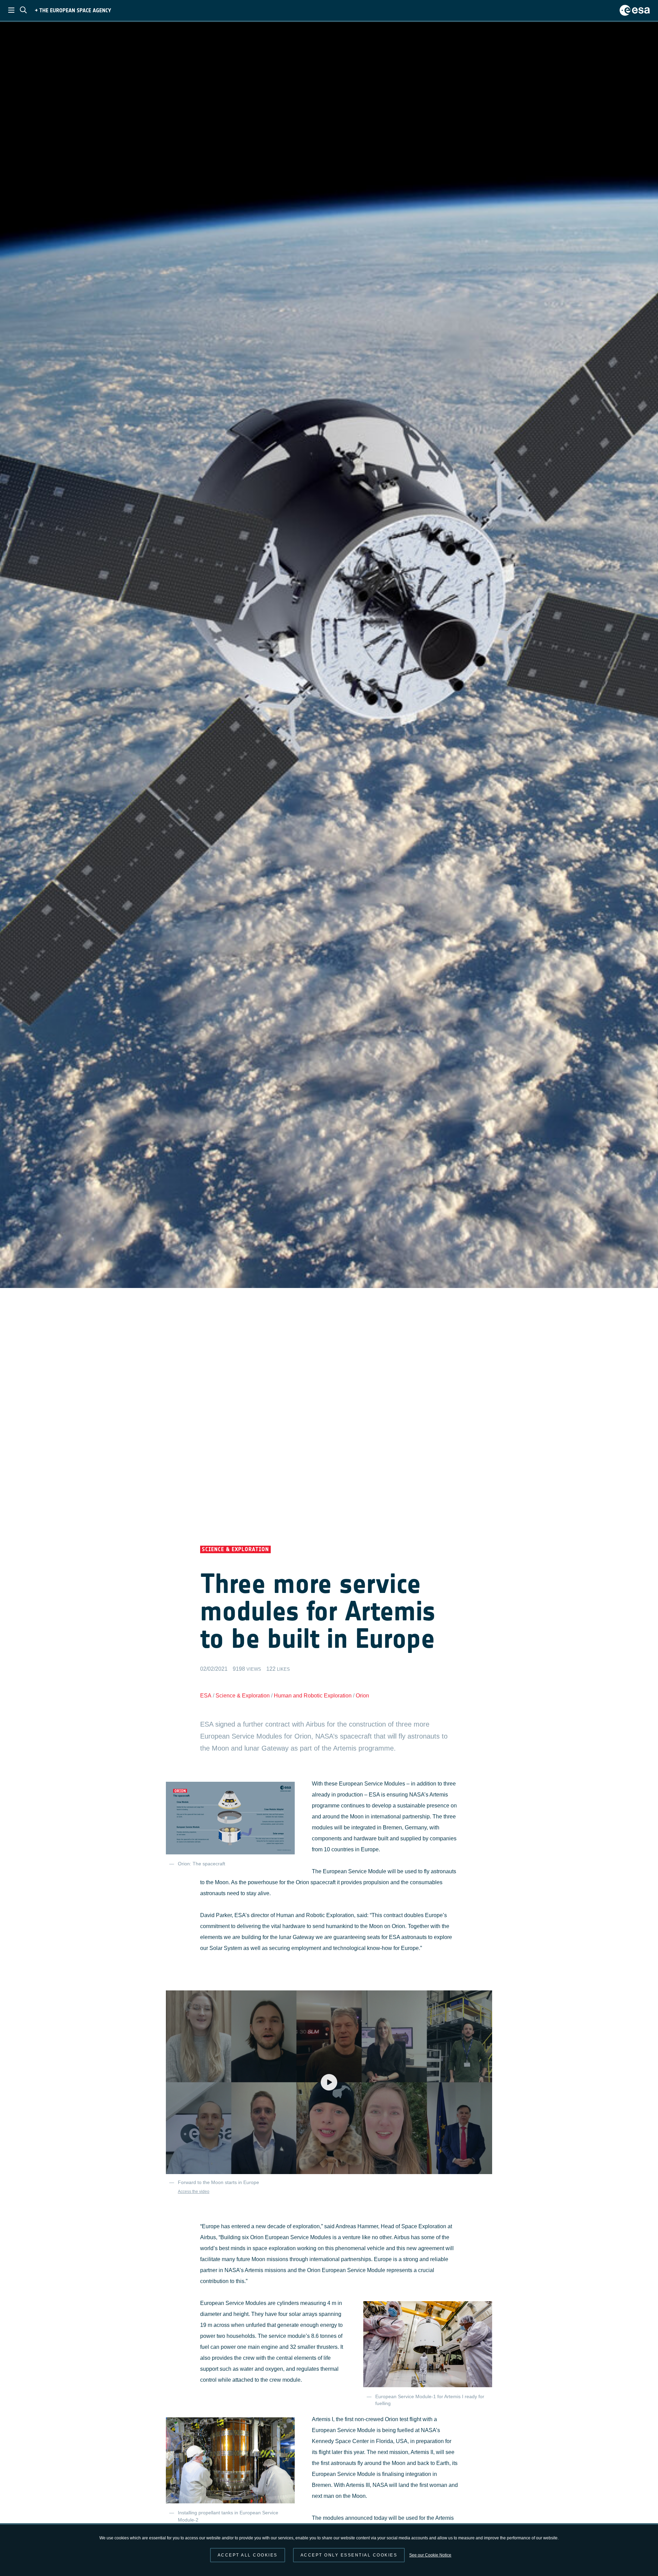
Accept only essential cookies (349, 2555)
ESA (206, 1696)
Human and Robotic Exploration (313, 1696)
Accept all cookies (248, 2555)
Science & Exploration (243, 1696)
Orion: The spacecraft (202, 1864)
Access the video (194, 2192)
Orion (362, 1696)
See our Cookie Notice (430, 2555)
